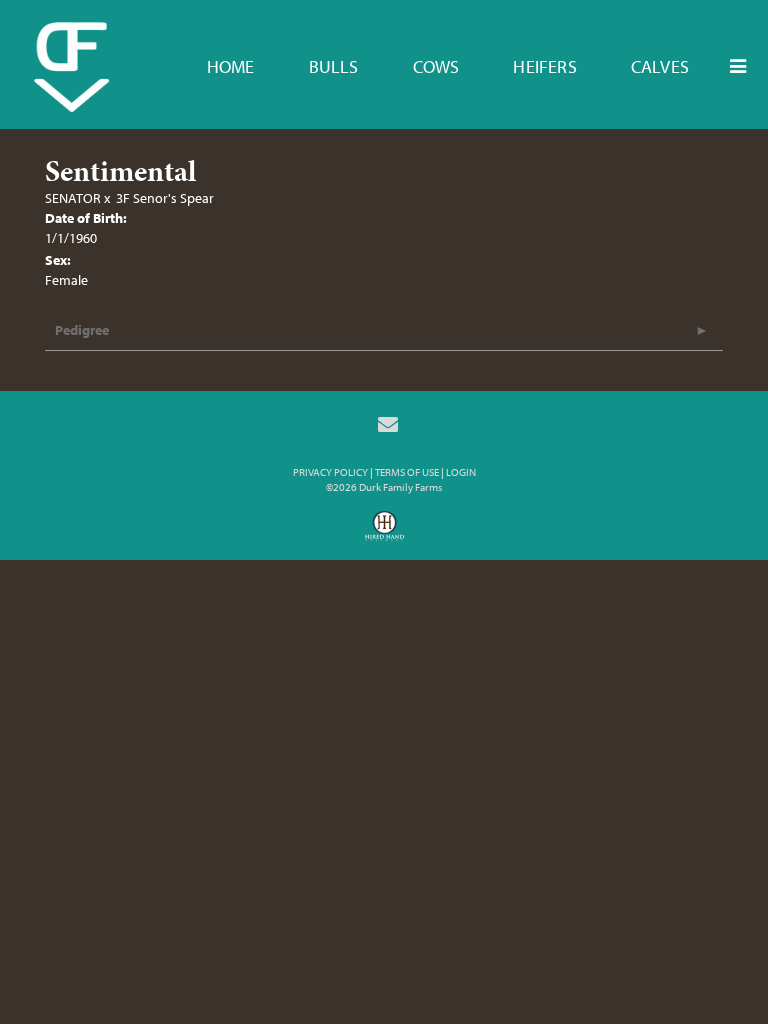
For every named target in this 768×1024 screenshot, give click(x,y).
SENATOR (73, 198)
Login (461, 472)
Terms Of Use (407, 472)
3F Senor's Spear (165, 198)
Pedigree (82, 330)
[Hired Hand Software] (384, 533)
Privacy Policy (330, 472)
